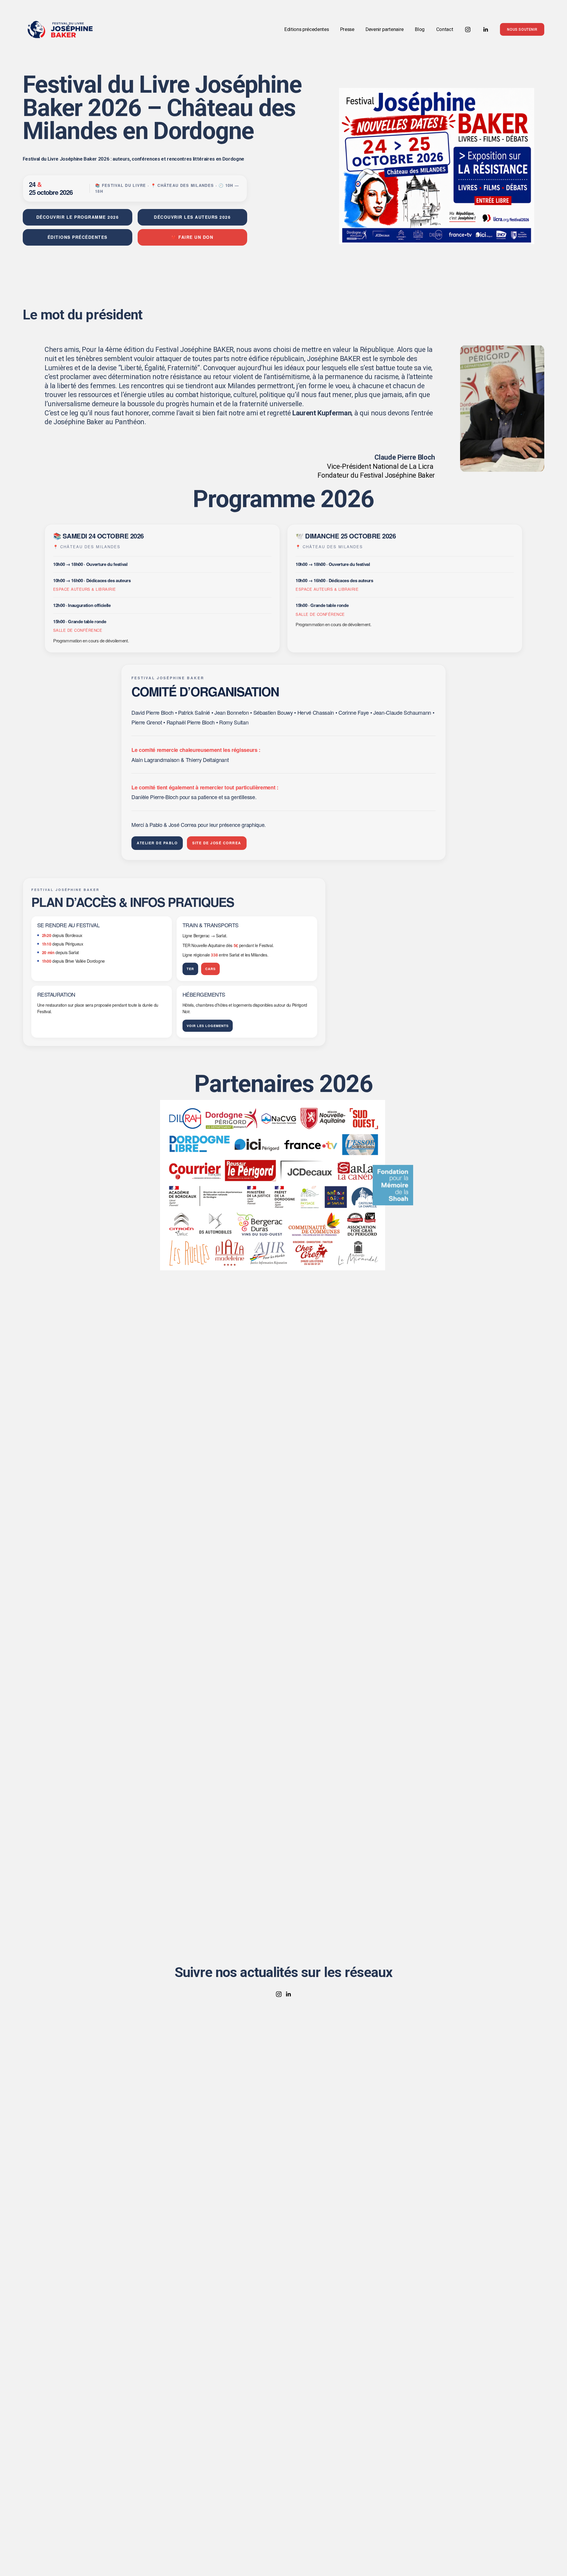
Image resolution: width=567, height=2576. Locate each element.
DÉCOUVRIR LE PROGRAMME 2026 (78, 217)
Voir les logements (208, 1026)
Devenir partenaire (385, 29)
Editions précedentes (307, 29)
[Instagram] (468, 30)
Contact (445, 29)
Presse (347, 29)
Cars (210, 969)
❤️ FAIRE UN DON (192, 237)
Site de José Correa (217, 843)
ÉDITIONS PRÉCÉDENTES (78, 237)
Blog (420, 29)
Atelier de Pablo (157, 843)
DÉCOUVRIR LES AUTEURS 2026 (192, 217)
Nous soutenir (522, 30)
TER (190, 969)
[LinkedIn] (485, 30)
